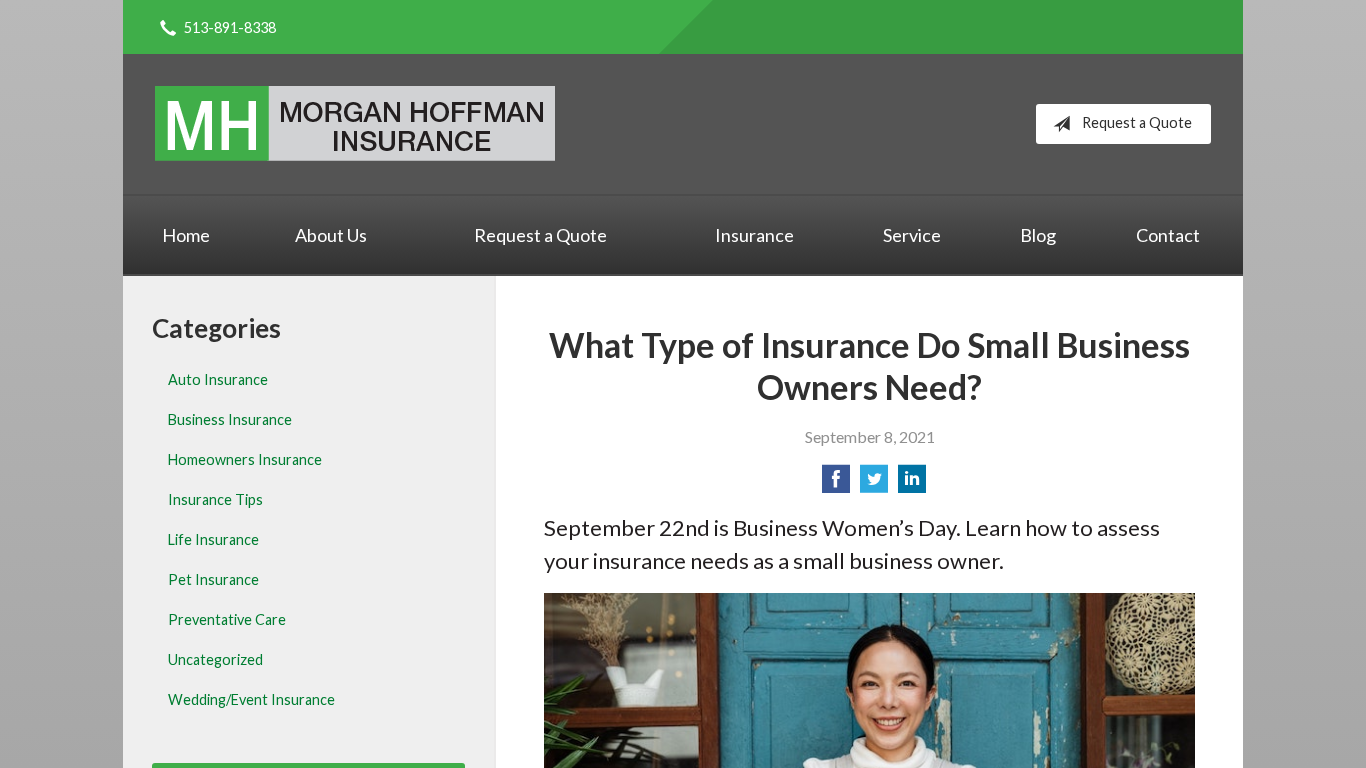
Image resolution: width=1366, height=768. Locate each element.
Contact (1168, 235)
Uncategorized (215, 659)
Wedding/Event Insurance (251, 699)
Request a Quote (1137, 122)
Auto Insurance (218, 379)
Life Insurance (213, 539)
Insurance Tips (215, 499)
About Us (331, 235)
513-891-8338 (230, 27)
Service (912, 235)
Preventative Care (227, 619)
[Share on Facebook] (836, 484)
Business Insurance (230, 419)
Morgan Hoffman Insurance (355, 123)
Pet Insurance (213, 579)
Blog (1038, 235)
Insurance (754, 235)
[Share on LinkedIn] (912, 484)
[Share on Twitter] (874, 484)
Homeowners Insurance (245, 459)
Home (186, 235)
